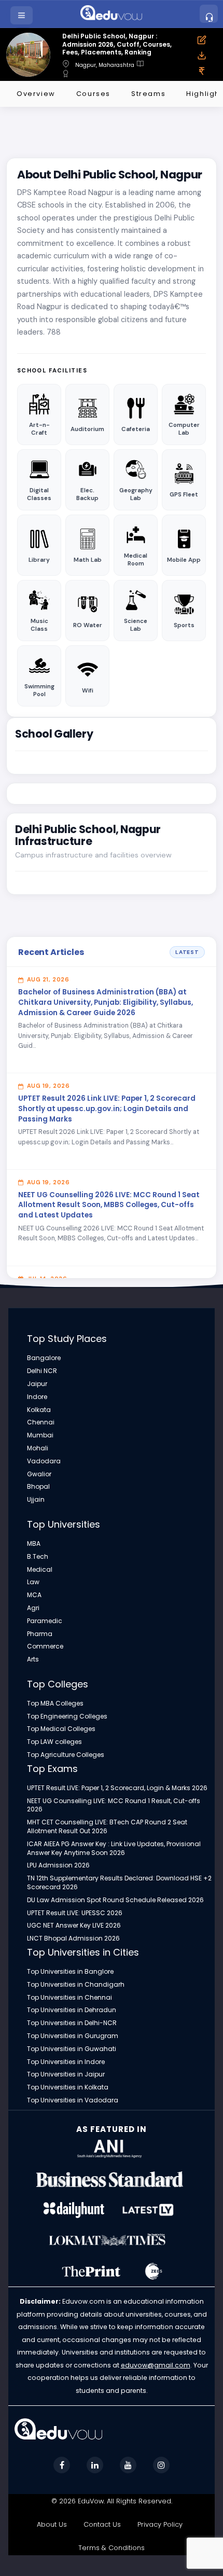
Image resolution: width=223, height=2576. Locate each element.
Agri (33, 1608)
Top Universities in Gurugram (73, 2036)
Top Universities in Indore (66, 2062)
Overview (36, 94)
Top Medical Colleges (61, 1729)
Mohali (38, 1448)
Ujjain (36, 1500)
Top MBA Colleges (55, 1704)
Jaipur (37, 1384)
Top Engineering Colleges (67, 1716)
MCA (34, 1595)
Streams (148, 94)
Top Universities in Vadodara (73, 2100)
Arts (33, 1659)
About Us (52, 2524)
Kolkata (39, 1410)
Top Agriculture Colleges (66, 1755)
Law (33, 1582)
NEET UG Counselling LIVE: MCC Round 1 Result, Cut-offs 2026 (114, 1805)
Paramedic (45, 1621)
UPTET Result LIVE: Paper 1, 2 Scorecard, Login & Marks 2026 (117, 1788)
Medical (40, 1570)
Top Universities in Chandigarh (76, 1985)
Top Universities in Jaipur (66, 2074)
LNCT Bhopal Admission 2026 (73, 1938)
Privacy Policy (160, 2524)
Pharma (40, 1634)
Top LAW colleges (54, 1742)
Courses (93, 94)
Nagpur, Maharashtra (105, 65)
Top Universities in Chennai (69, 1998)
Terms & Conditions (112, 2548)
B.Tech (38, 1557)
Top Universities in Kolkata (68, 2087)
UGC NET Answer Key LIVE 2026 (74, 1926)
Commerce (45, 1646)
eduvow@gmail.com (156, 2365)
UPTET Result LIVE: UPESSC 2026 (75, 1913)
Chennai (41, 1422)
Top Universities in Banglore (70, 1972)
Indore (37, 1397)
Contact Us (102, 2524)
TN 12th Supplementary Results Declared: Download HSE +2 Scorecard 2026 (119, 1883)
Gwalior (39, 1474)
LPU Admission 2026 (58, 1865)
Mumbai (40, 1435)
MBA (34, 1544)
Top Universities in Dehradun (72, 2010)
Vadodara (44, 1461)
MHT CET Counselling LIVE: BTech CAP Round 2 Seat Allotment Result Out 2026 (107, 1827)
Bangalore (44, 1358)
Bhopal (38, 1487)
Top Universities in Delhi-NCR (72, 2023)
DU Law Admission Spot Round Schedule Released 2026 (115, 1900)
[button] (23, 15)
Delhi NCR (42, 1371)
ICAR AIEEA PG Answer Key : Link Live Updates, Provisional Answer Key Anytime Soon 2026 (114, 1848)
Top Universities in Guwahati (72, 2049)
